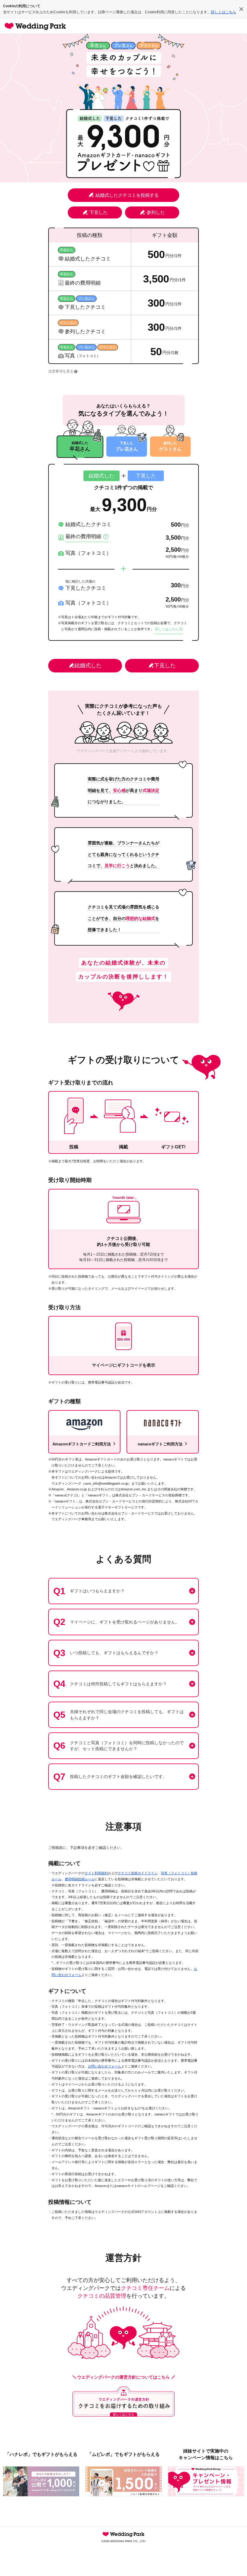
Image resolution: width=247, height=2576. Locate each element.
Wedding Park (123, 2534)
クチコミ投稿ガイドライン (138, 1873)
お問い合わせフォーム (105, 2066)
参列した (156, 212)
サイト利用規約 (96, 1873)
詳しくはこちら (224, 12)
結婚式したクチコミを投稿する (127, 195)
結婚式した (88, 666)
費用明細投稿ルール (80, 1879)
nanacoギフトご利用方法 (160, 1444)
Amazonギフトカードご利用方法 (82, 1444)
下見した (98, 212)
